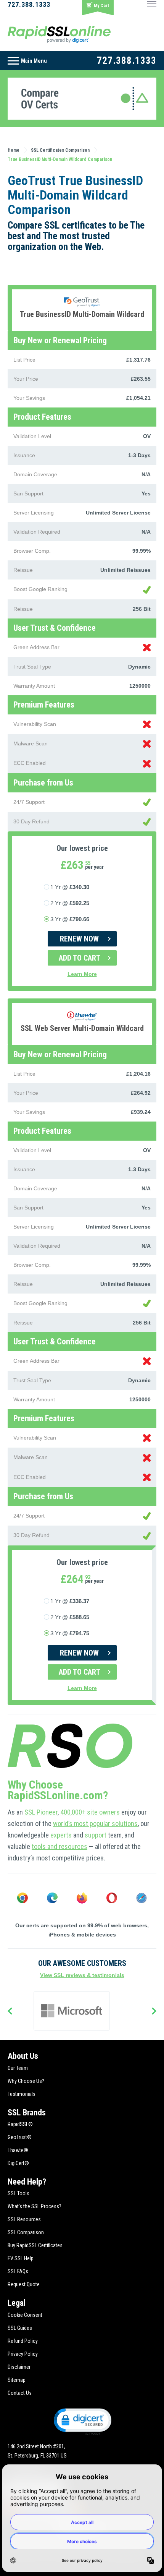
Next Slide (154, 2012)
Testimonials (22, 2094)
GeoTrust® (20, 2137)
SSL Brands (27, 2113)
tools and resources (59, 1846)
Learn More (82, 974)
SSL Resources (24, 2219)
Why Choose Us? (26, 2081)
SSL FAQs (18, 2271)
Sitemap (17, 2380)
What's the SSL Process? (35, 2206)
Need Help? (27, 2182)
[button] (82, 2421)
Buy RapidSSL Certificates (35, 2245)
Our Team (18, 2068)
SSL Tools (18, 2193)
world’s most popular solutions (95, 1824)
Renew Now (79, 939)
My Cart (101, 6)
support (96, 1835)
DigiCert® (18, 2163)
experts (61, 1835)
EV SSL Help (21, 2258)
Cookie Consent (25, 2315)
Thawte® (18, 2150)
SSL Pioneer (41, 1812)
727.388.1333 (29, 4)
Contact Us (20, 2393)
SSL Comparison (26, 2232)
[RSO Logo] (59, 34)
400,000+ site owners (90, 1812)
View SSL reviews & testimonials (82, 1975)
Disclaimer (19, 2367)
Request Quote (24, 2284)
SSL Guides (20, 2328)
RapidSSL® (20, 2124)
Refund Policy (23, 2341)
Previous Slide (10, 2012)
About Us (23, 2056)
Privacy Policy (23, 2354)
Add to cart (80, 958)
